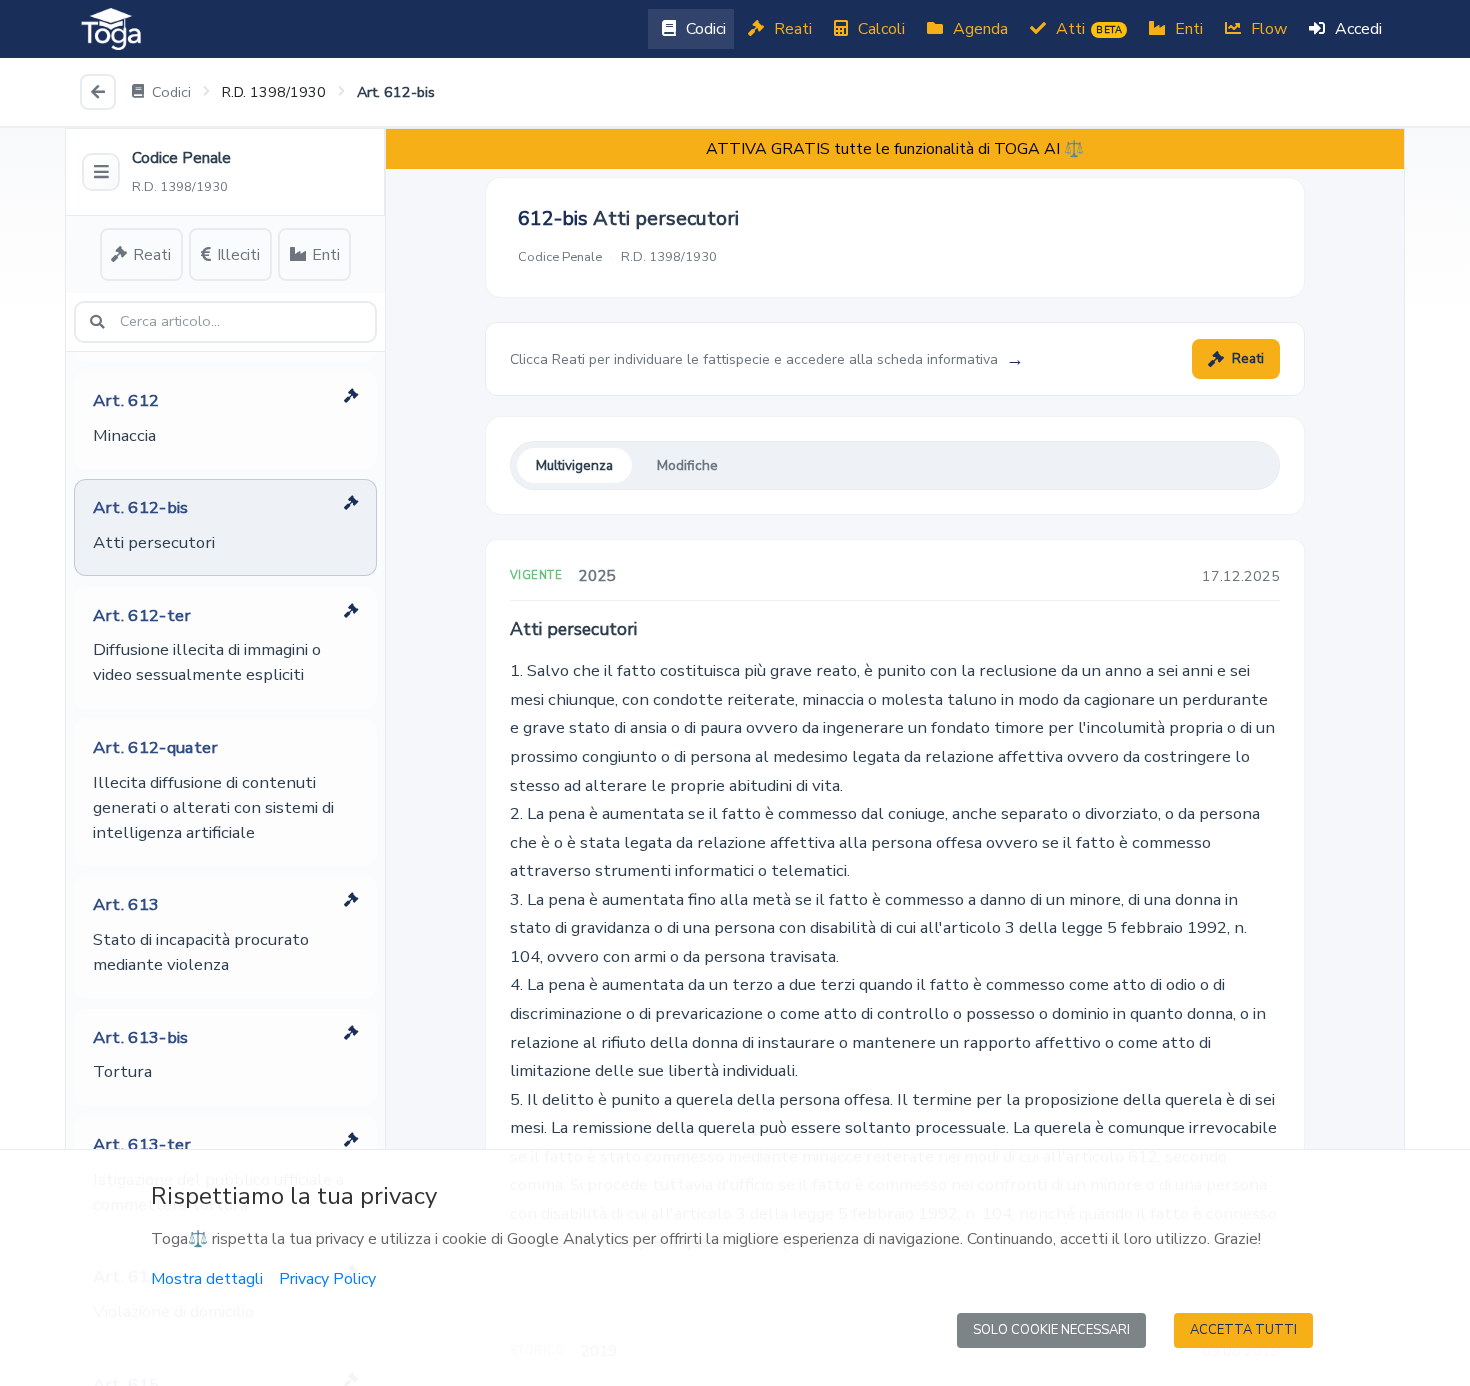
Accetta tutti (1243, 1330)
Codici (704, 29)
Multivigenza (574, 465)
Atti (1087, 29)
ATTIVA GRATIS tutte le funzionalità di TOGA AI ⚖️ (895, 149)
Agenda (978, 29)
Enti (1187, 29)
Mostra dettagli (207, 1279)
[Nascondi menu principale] (101, 172)
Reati (791, 29)
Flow (1267, 29)
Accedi (1356, 29)
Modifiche (687, 465)
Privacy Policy (327, 1279)
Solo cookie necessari (1051, 1330)
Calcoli (879, 29)
